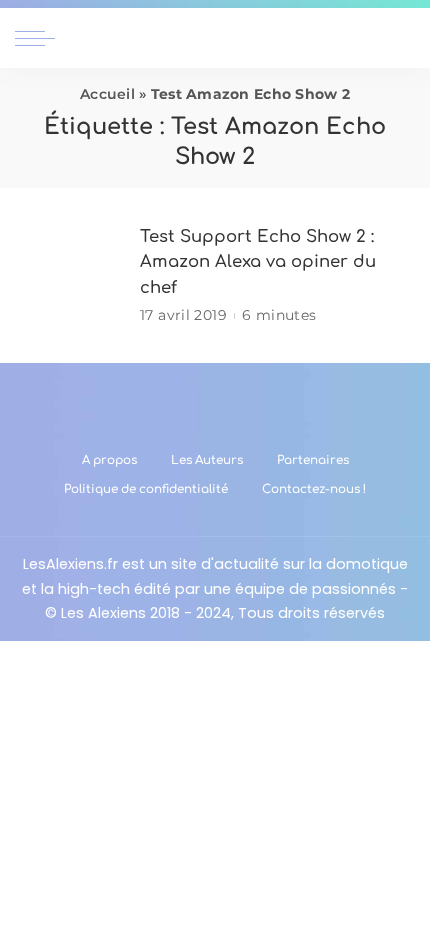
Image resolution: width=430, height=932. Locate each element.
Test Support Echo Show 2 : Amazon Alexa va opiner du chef (258, 262)
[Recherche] (403, 38)
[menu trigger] (40, 38)
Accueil (107, 94)
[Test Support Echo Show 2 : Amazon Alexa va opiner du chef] (70, 275)
